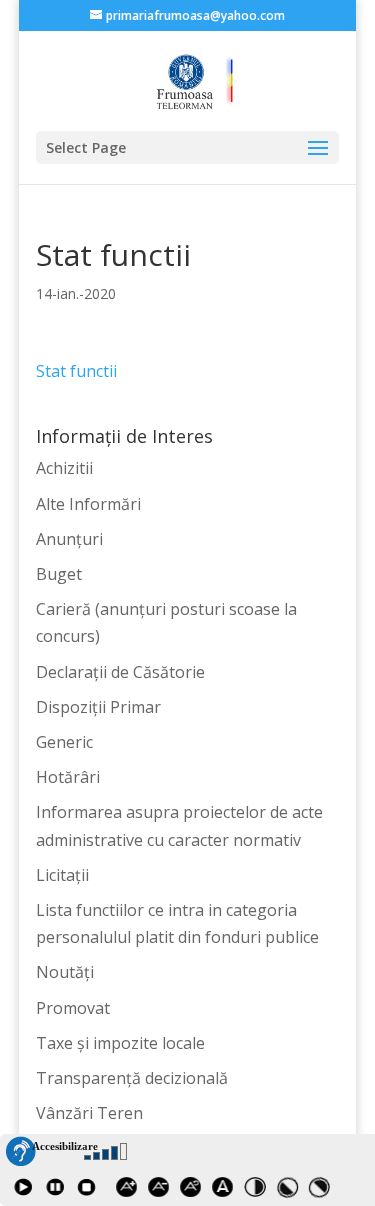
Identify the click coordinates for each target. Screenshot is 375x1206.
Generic (64, 742)
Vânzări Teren (89, 1113)
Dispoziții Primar (98, 707)
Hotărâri (68, 777)
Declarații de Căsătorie (120, 672)
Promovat (73, 1008)
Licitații (62, 875)
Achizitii (64, 468)
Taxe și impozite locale (120, 1043)
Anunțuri (69, 539)
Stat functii (76, 371)
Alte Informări (88, 504)
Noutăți (65, 972)
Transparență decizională (132, 1078)
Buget (59, 574)
